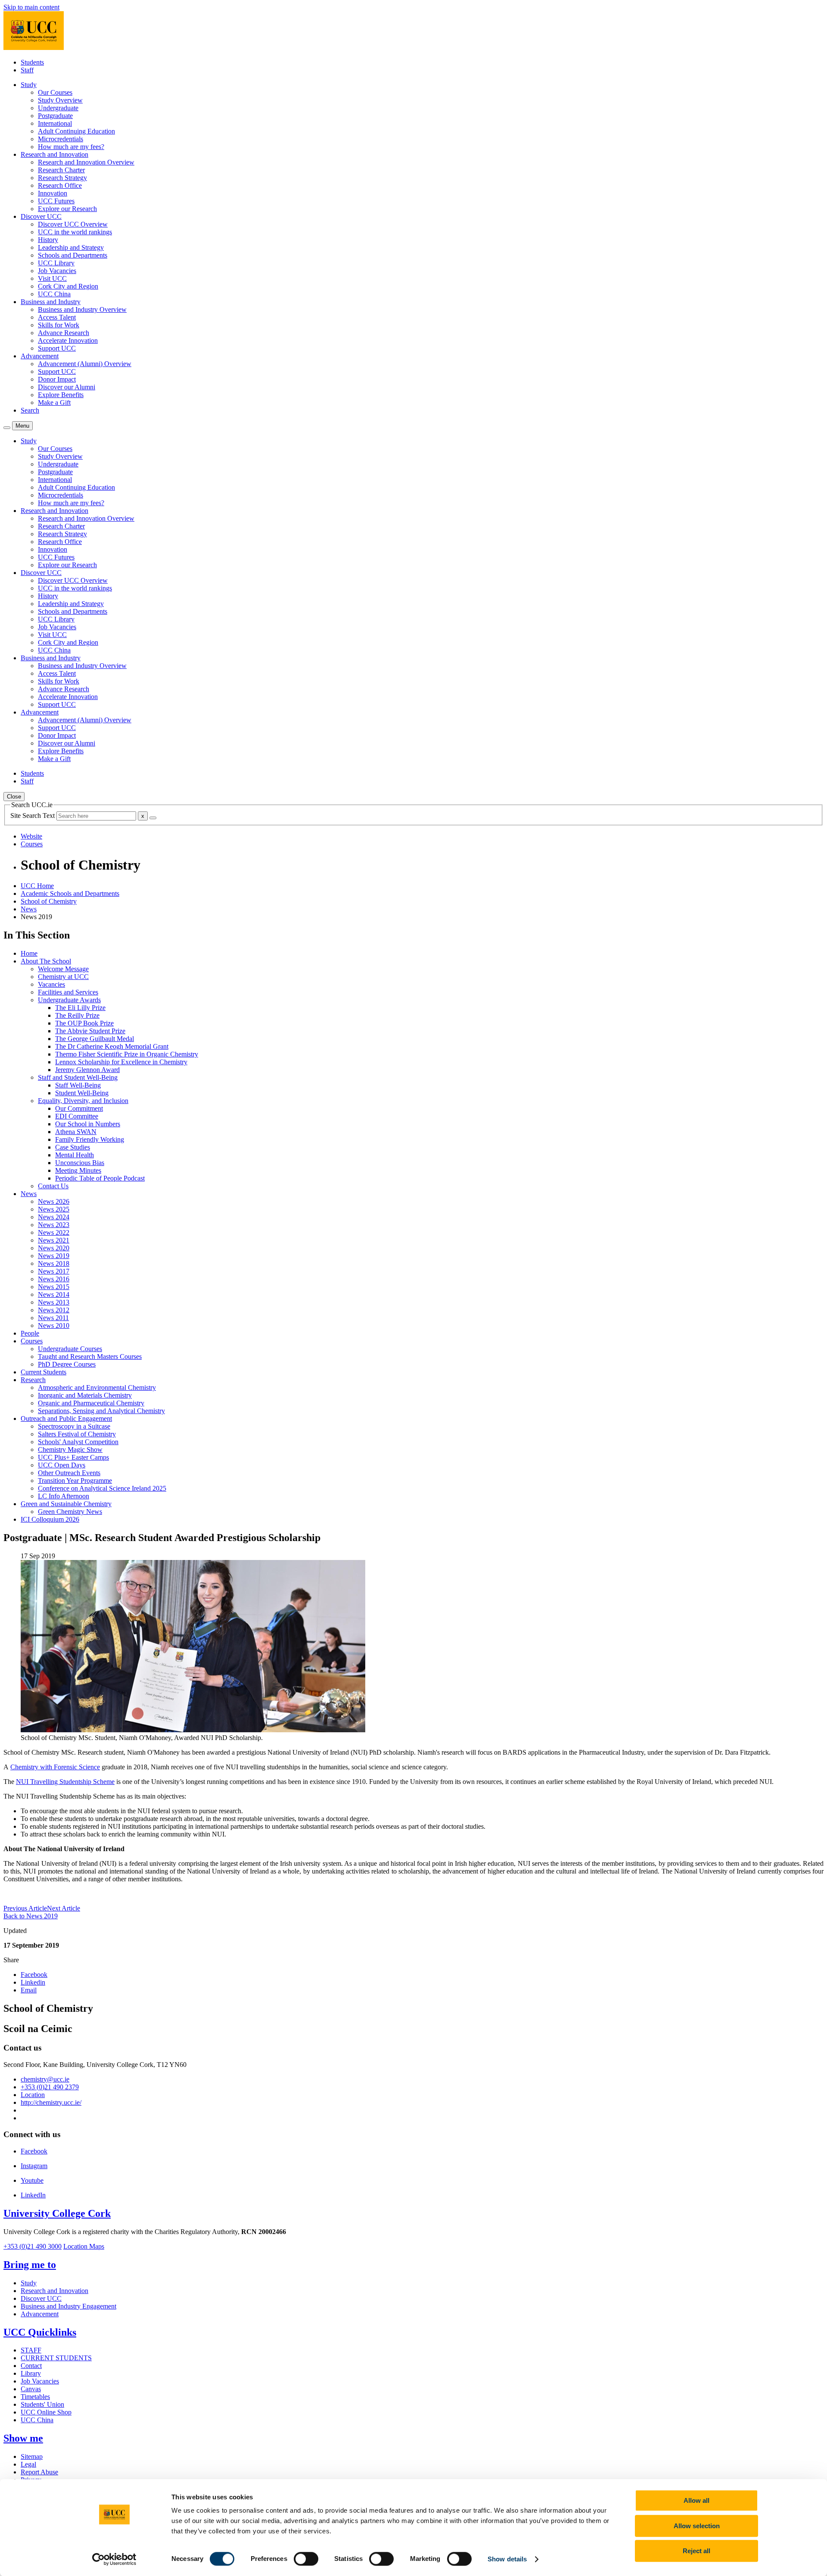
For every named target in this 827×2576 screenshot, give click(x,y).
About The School (46, 961)
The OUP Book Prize (84, 1023)
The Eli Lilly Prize (80, 1008)
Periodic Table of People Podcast (100, 1178)
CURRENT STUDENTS (56, 2358)
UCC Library (56, 263)
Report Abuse (39, 2472)
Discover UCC (41, 2298)
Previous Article (25, 1908)
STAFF (31, 2350)
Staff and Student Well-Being (78, 1077)
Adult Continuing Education (76, 131)
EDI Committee (77, 1116)
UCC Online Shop (46, 2412)
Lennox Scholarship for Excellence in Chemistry (121, 1062)
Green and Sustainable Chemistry (66, 1504)
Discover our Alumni (67, 387)
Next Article (64, 1908)
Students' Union (42, 2404)
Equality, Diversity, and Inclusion (83, 1101)
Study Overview (60, 100)
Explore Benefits (61, 395)
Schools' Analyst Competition (78, 1442)
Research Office (60, 185)
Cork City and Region (68, 286)
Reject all (696, 2551)
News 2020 (54, 1248)
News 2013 (54, 1302)
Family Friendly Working (90, 1139)
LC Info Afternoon (64, 1496)
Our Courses (55, 92)
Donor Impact (57, 379)
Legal (28, 2464)
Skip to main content (31, 7)
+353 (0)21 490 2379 (50, 2087)
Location (33, 2095)
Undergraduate (58, 108)
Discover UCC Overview (73, 224)
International (55, 123)
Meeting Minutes (78, 1170)
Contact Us (53, 1186)
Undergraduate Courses (70, 1349)
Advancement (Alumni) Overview (85, 364)
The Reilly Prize (77, 1015)
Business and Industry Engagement (68, 2306)
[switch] (306, 2559)
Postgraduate (55, 116)
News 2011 (53, 1318)
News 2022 (54, 1232)
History (48, 240)
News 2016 (54, 1279)
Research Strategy (62, 178)
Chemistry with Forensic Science (55, 1767)
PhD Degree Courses (67, 1364)
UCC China (54, 294)
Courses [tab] (32, 844)
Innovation (53, 193)
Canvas (31, 2389)
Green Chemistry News (70, 1512)
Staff (27, 70)
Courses (32, 1341)
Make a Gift (54, 402)
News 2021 (54, 1240)
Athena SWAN (76, 1132)
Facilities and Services (68, 992)
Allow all (696, 2500)
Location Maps (84, 2246)
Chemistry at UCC (63, 977)
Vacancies (51, 984)
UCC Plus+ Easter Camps (73, 1457)
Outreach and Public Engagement (66, 1419)
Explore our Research (67, 209)
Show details (507, 2559)
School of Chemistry (49, 901)
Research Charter (61, 170)
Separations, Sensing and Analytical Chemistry (101, 1411)
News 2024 (54, 1217)
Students (32, 62)
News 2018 (54, 1263)
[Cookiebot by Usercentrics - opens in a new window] (114, 2559)
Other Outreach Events (69, 1473)
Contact (31, 2366)
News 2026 (54, 1201)
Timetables (35, 2397)
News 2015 (54, 1287)
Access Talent (57, 317)
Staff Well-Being (78, 1085)
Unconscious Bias (80, 1163)
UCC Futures (56, 201)
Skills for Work (59, 325)
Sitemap (32, 2456)
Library (31, 2373)
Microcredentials (61, 139)
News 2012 (54, 1310)
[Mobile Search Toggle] (7, 428)
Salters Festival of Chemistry (77, 1434)
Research (33, 1380)
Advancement (40, 2314)
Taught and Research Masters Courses (90, 1356)
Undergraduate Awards (69, 1000)
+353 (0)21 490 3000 (33, 2246)
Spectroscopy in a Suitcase (74, 1426)
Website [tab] (31, 836)
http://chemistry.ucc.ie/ (51, 2102)
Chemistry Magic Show (70, 1450)
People (30, 1333)
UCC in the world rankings (75, 232)
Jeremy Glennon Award (87, 1070)
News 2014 (54, 1294)
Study (29, 2283)
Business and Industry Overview (82, 309)
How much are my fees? (71, 147)
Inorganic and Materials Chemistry (85, 1395)
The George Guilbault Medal (95, 1039)
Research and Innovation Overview (86, 162)
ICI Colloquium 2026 (50, 1519)
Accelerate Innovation (68, 340)
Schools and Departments (73, 255)
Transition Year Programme (75, 1481)
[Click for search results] (153, 818)
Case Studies (73, 1147)
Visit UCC (52, 278)
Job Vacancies (57, 271)
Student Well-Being (82, 1093)
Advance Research (64, 333)
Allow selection (697, 2526)
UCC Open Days (62, 1465)
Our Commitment (79, 1108)
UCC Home (37, 886)
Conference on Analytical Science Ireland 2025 (102, 1488)
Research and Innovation (54, 2291)
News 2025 (54, 1209)
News (29, 909)
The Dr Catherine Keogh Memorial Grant (112, 1046)
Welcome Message (63, 969)
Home (29, 953)
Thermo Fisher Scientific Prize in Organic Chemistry (127, 1054)
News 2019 (54, 1256)
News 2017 (54, 1271)
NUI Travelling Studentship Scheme (65, 1782)
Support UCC (57, 348)
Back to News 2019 (31, 1916)
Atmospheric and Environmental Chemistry (97, 1387)
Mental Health (75, 1155)
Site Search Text (33, 816)
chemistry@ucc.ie (45, 2079)
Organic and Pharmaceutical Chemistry (91, 1403)
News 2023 (54, 1225)
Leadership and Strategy (71, 247)
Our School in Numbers (88, 1124)
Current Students (44, 1372)
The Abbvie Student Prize (90, 1031)
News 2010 (54, 1325)
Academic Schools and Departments (70, 893)
